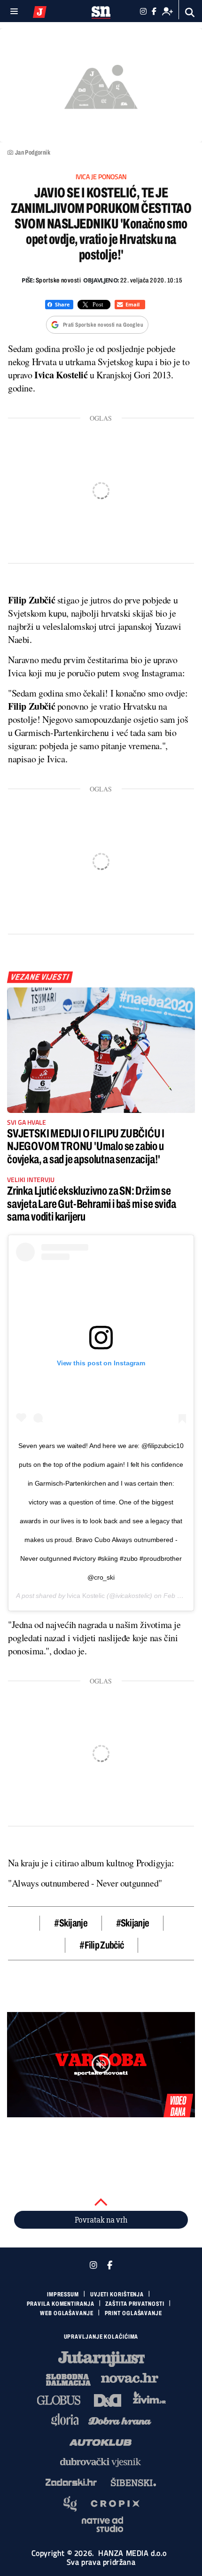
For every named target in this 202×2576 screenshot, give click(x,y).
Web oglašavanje (67, 2313)
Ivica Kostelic (86, 1596)
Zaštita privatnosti (135, 2304)
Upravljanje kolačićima (101, 2337)
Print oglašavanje (133, 2313)
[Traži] (190, 12)
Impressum (63, 2294)
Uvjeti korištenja (117, 2294)
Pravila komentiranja (61, 2304)
